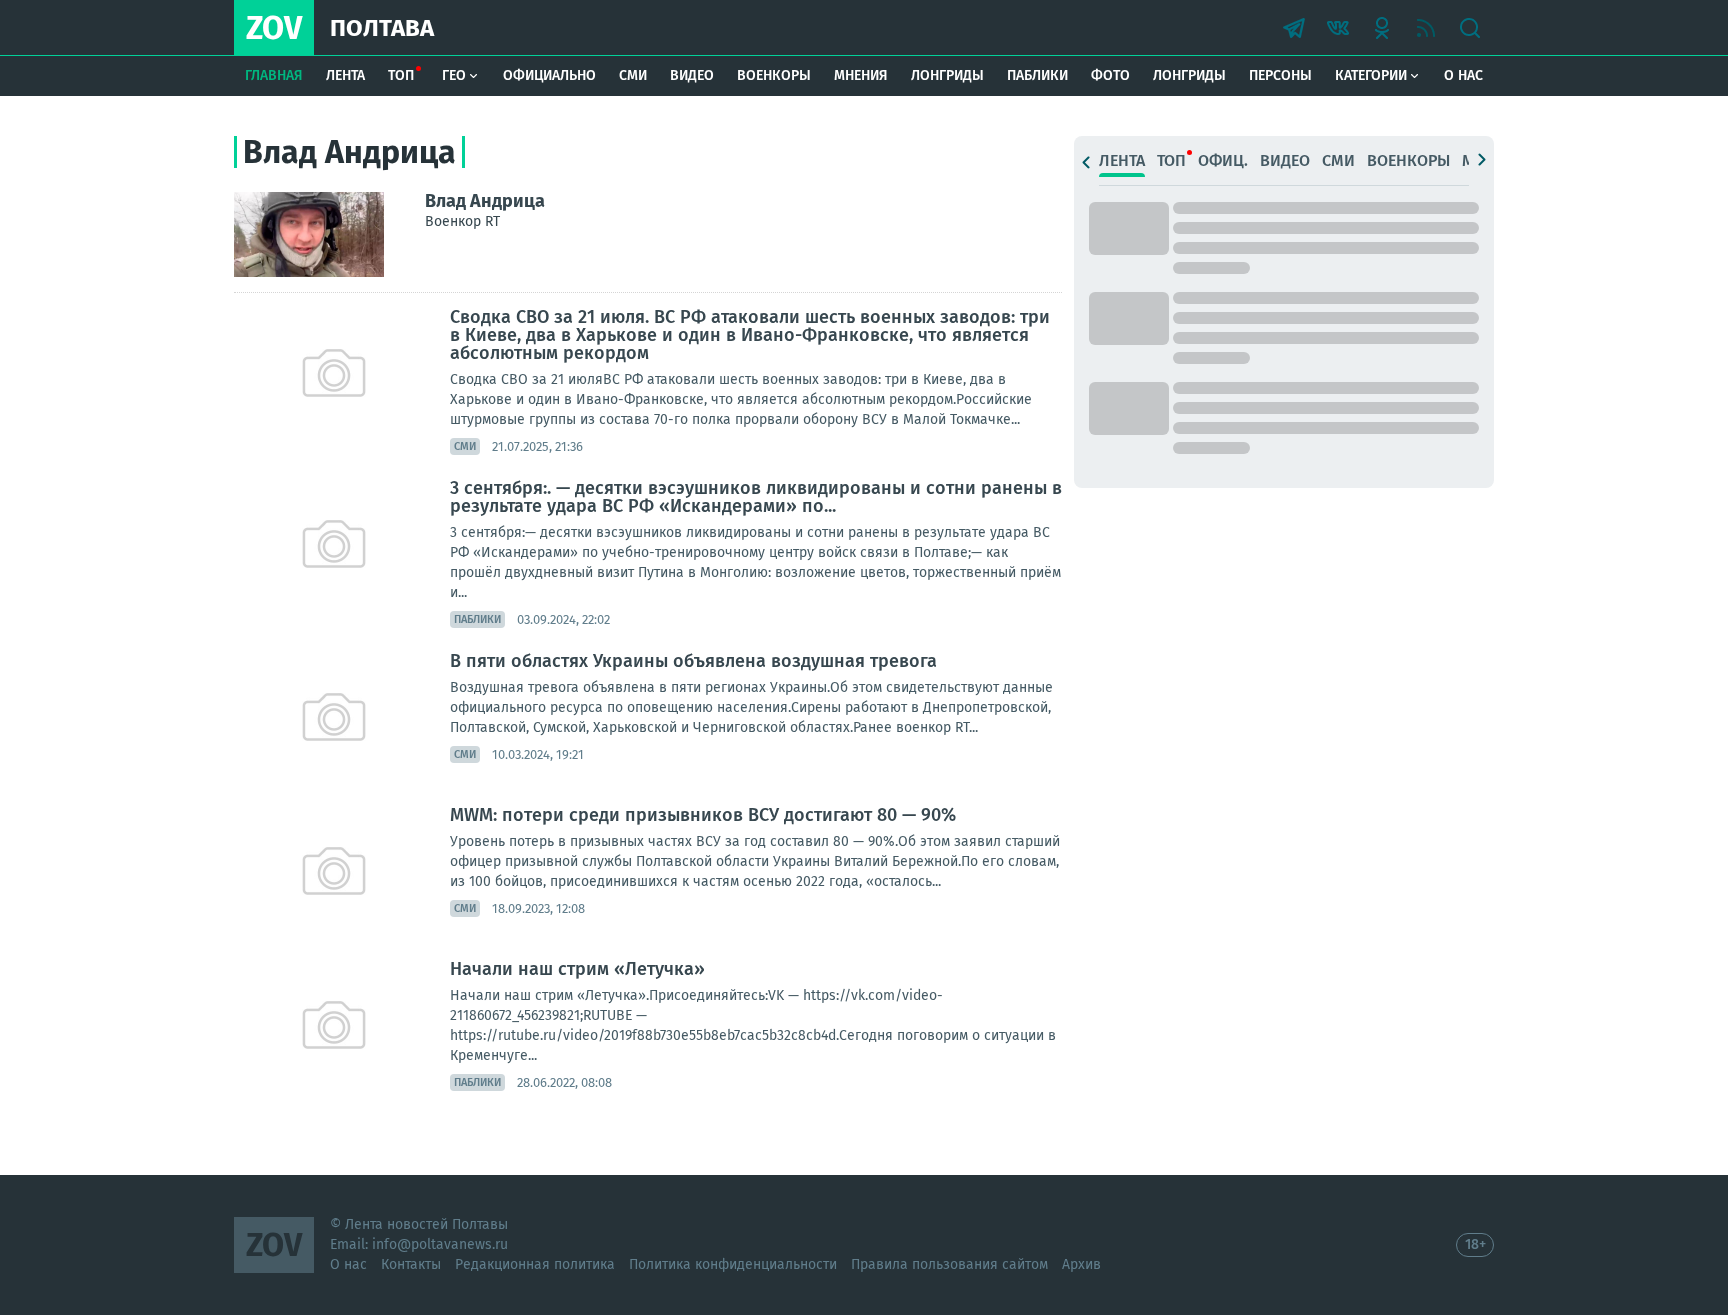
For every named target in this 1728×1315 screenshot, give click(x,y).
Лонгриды (947, 75)
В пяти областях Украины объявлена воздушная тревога (693, 661)
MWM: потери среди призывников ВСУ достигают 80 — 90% (703, 815)
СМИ (633, 75)
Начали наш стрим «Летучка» (577, 969)
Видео (692, 75)
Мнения (861, 75)
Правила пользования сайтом (949, 1264)
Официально (549, 75)
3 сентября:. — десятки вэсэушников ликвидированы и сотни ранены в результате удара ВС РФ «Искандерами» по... (756, 497)
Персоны (1280, 75)
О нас (1463, 75)
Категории (1371, 75)
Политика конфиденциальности (733, 1264)
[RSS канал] (1426, 28)
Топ (401, 75)
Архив (1081, 1264)
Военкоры (774, 75)
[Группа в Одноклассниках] (1382, 28)
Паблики (1037, 75)
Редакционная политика (535, 1264)
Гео (454, 75)
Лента (345, 75)
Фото (1110, 75)
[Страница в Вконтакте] (1338, 28)
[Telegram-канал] (1294, 28)
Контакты (411, 1264)
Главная (274, 75)
